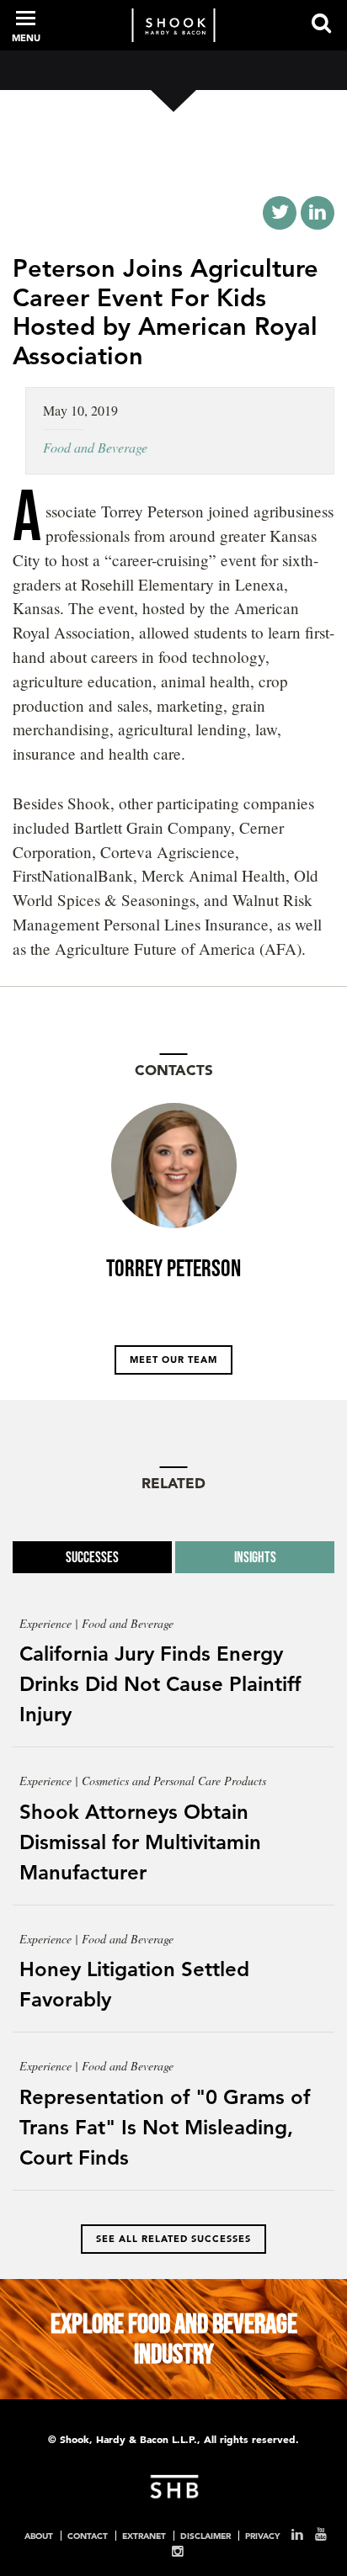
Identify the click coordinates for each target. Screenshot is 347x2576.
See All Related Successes (173, 2239)
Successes (92, 1557)
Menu (26, 38)
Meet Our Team (173, 1360)
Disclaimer (206, 2536)
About (39, 2536)
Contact (88, 2536)
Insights (255, 1557)
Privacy (262, 2536)
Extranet (144, 2536)
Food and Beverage (95, 447)
